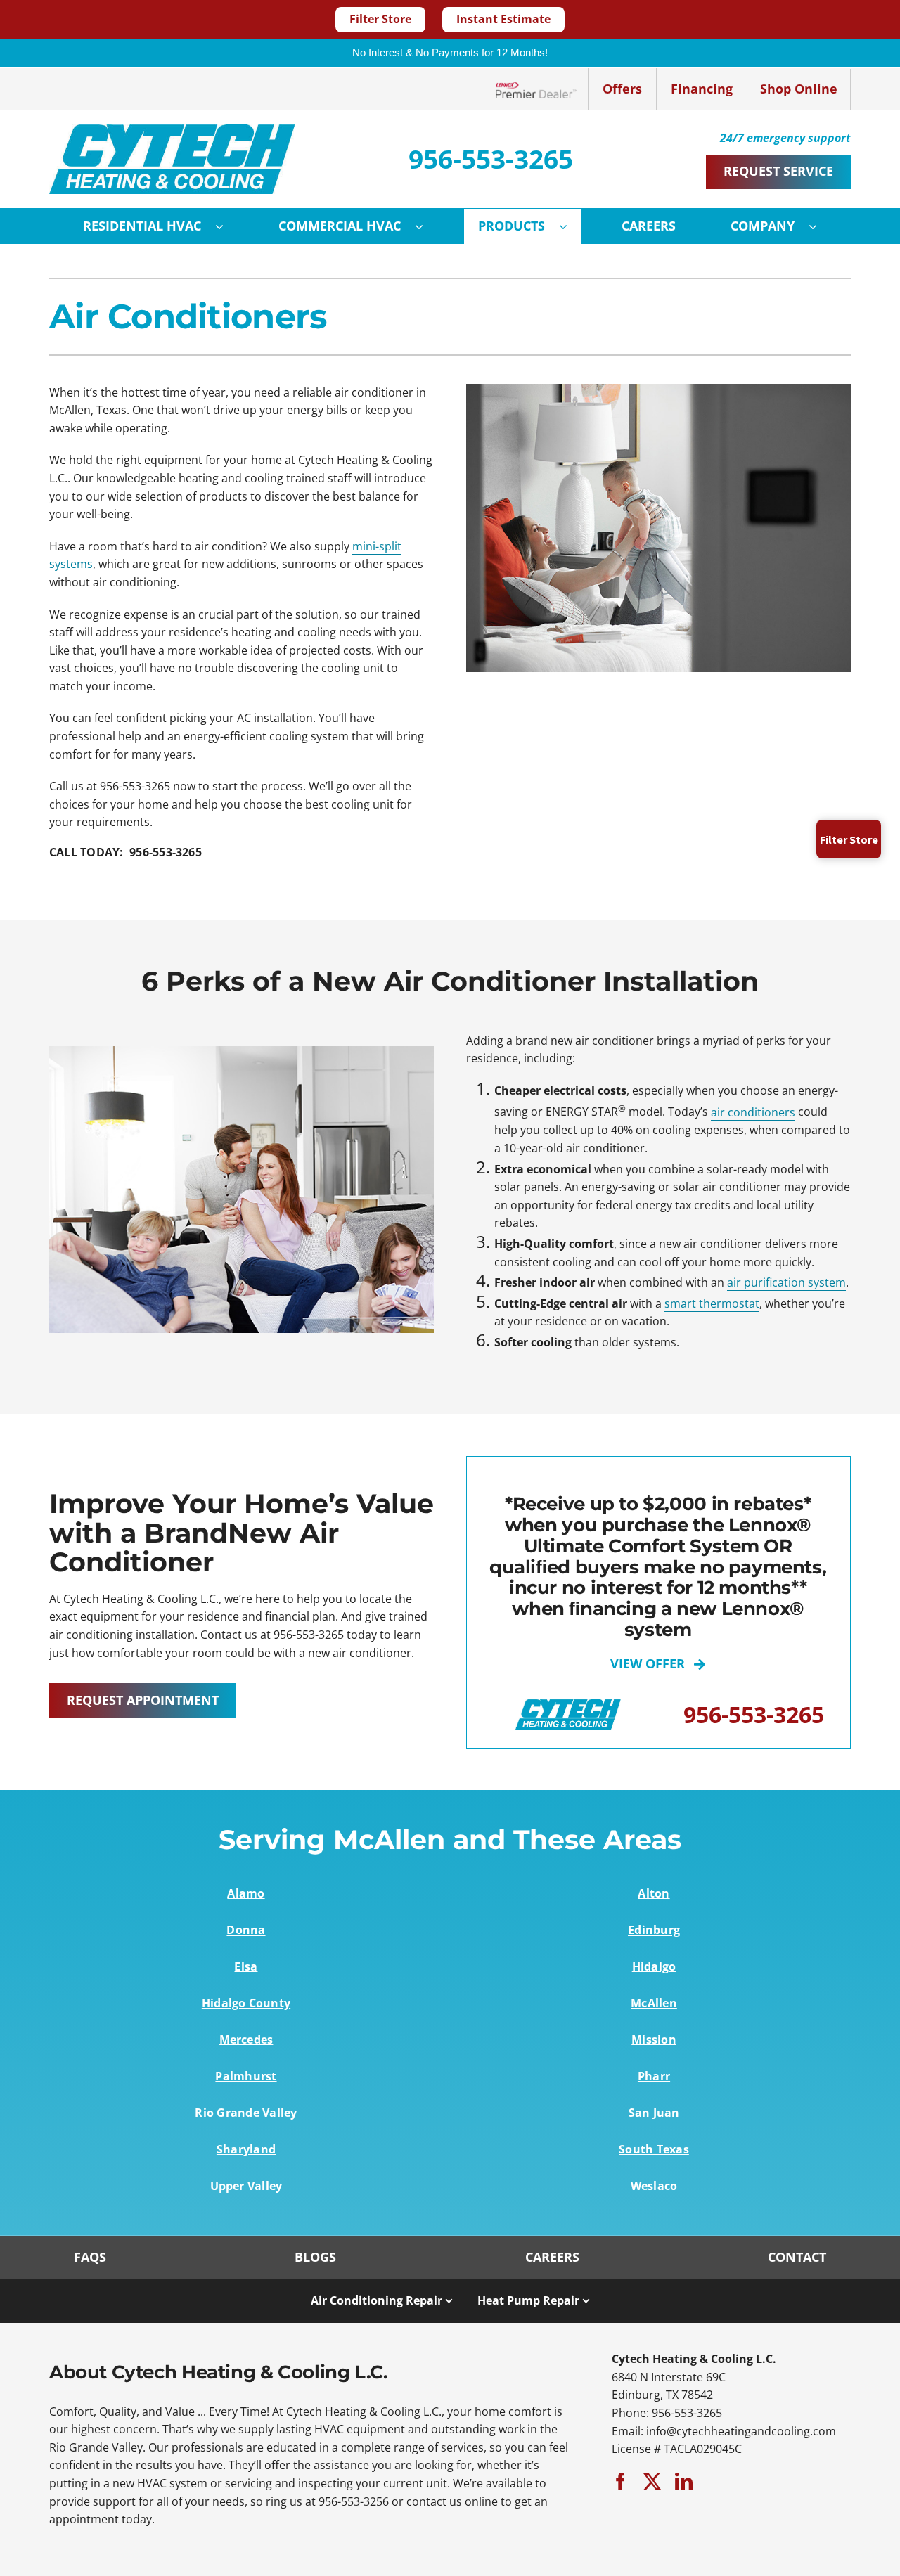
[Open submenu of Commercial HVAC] (426, 226)
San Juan (654, 2113)
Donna (246, 1930)
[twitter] (652, 2481)
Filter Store (380, 19)
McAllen (654, 2003)
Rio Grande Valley (246, 2113)
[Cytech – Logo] (172, 130)
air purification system (786, 1282)
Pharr (654, 2076)
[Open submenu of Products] (570, 226)
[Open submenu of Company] (820, 226)
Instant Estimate (503, 19)
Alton (654, 1893)
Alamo (246, 1893)
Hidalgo (654, 1966)
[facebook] (621, 2481)
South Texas (654, 2149)
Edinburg (654, 1930)
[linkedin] (684, 2481)
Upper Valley (246, 2186)
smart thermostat (712, 1303)
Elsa (246, 1966)
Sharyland (246, 2149)
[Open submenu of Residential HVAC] (226, 226)
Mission (654, 2040)
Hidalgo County (246, 2003)
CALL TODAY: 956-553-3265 (126, 852)
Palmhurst (246, 2076)
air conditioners (753, 1112)
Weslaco (654, 2186)
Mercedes (246, 2040)
